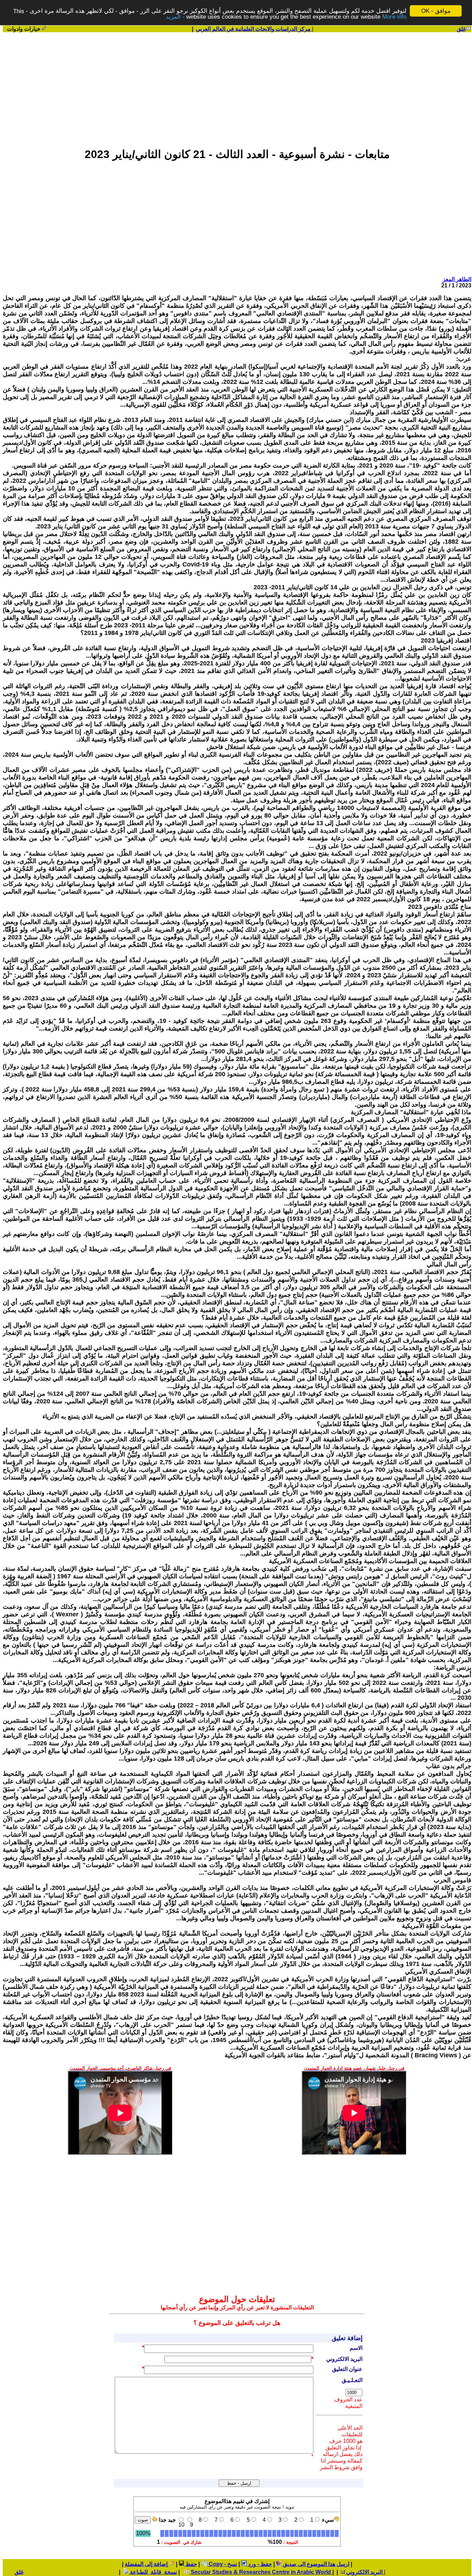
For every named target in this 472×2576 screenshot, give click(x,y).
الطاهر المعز (457, 279)
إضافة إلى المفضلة (147, 2564)
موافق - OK (436, 11)
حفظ (191, 2564)
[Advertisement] (237, 87)
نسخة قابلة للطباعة (153, 2572)
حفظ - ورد (259, 2564)
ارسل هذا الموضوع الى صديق (315, 2564)
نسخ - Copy (222, 2564)
